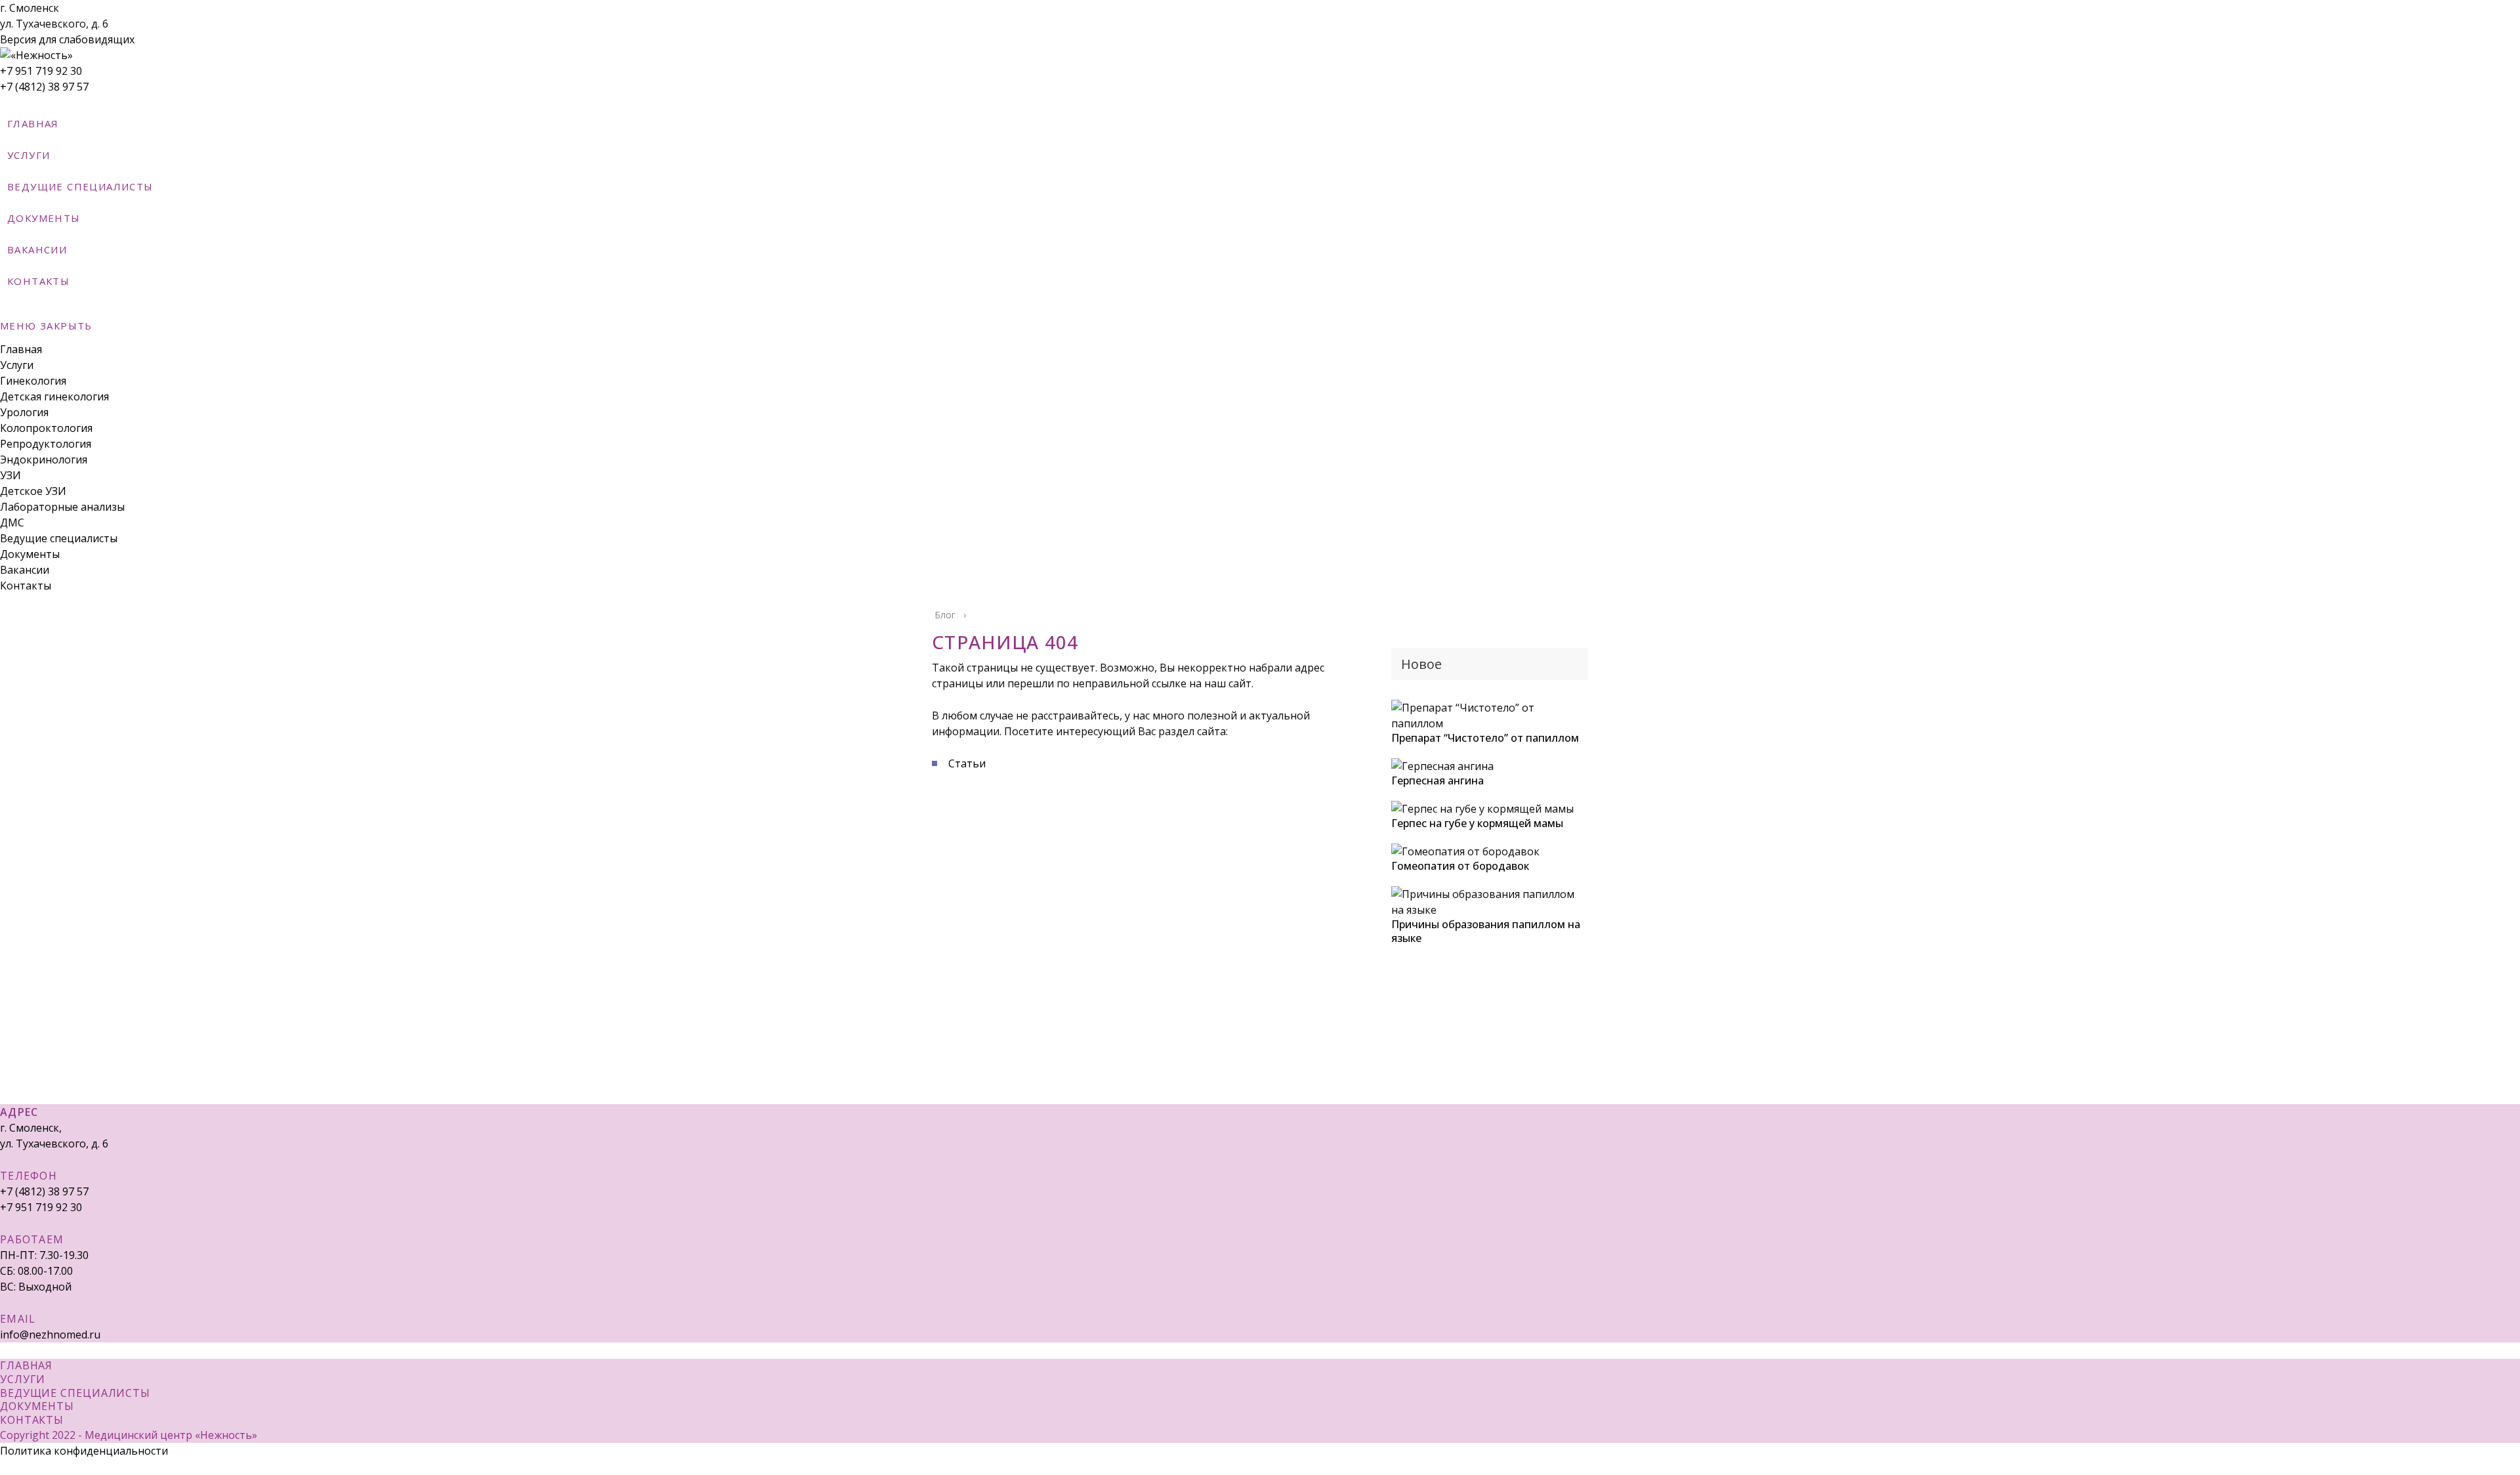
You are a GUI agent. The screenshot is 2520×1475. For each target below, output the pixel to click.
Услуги (17, 365)
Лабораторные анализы (62, 507)
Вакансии (25, 570)
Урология (24, 412)
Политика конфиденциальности (84, 1451)
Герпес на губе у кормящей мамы (1477, 823)
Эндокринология (44, 460)
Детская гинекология (54, 396)
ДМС (12, 523)
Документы (30, 554)
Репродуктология (46, 444)
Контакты (26, 586)
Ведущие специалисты (59, 538)
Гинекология (33, 381)
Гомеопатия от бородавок (1460, 866)
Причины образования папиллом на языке (1486, 931)
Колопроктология (46, 428)
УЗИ (10, 475)
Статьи (967, 763)
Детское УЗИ (33, 491)
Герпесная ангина (1438, 780)
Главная (21, 349)
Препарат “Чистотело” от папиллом (1485, 738)
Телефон (29, 1176)
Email (18, 1319)
